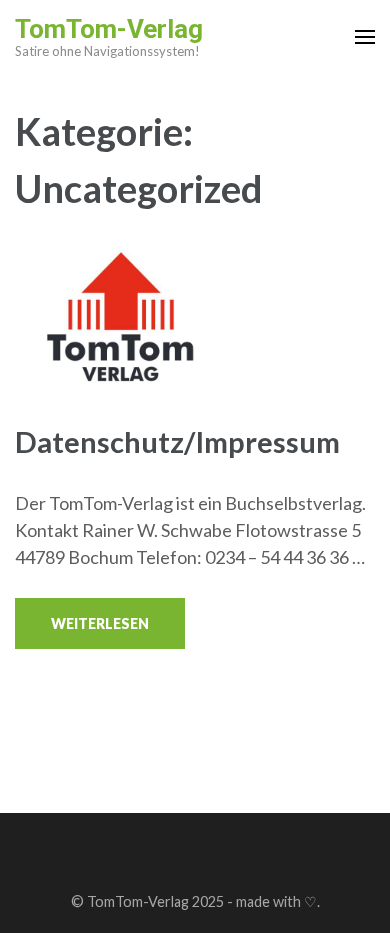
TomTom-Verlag (109, 29)
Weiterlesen (100, 623)
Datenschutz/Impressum (177, 441)
